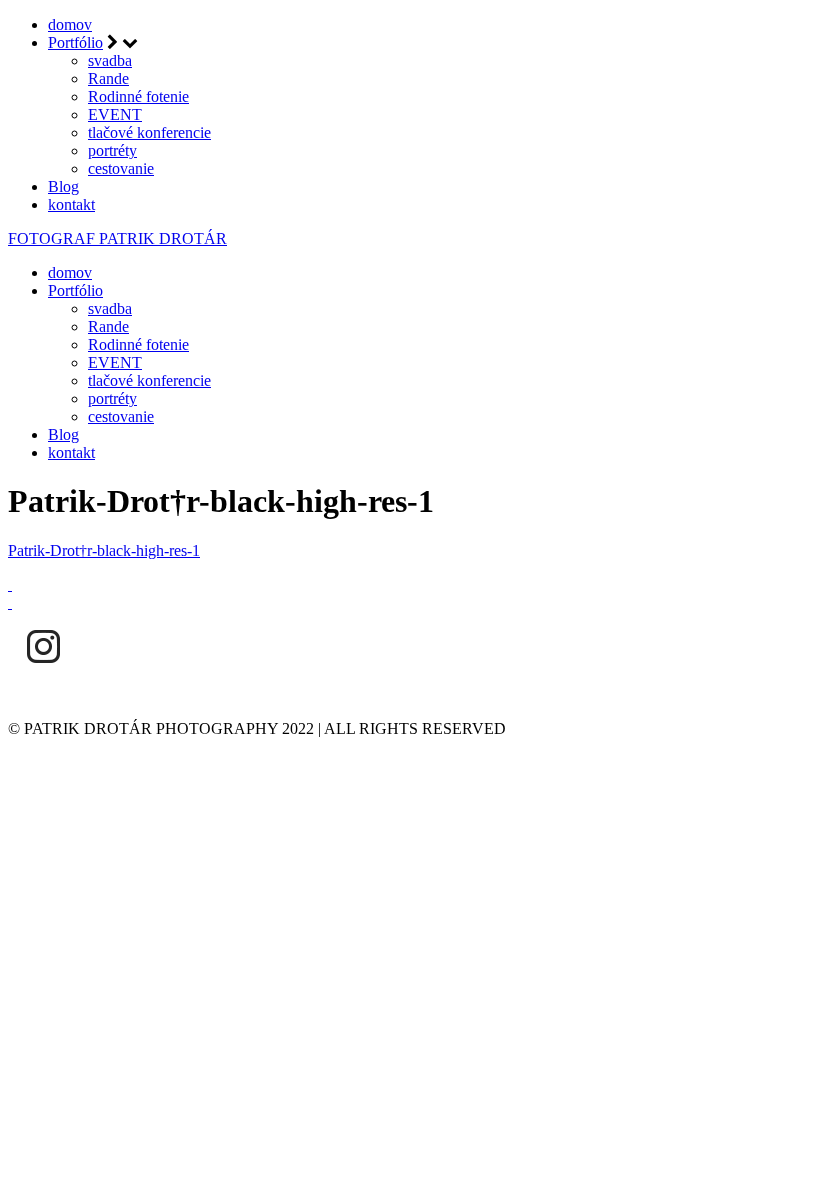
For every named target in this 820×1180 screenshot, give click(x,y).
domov (70, 24)
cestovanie (121, 168)
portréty (112, 150)
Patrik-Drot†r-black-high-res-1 (104, 550)
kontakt (71, 204)
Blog (63, 186)
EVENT (115, 114)
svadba (110, 60)
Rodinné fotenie (138, 96)
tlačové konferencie (149, 132)
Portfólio (75, 42)
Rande (108, 78)
